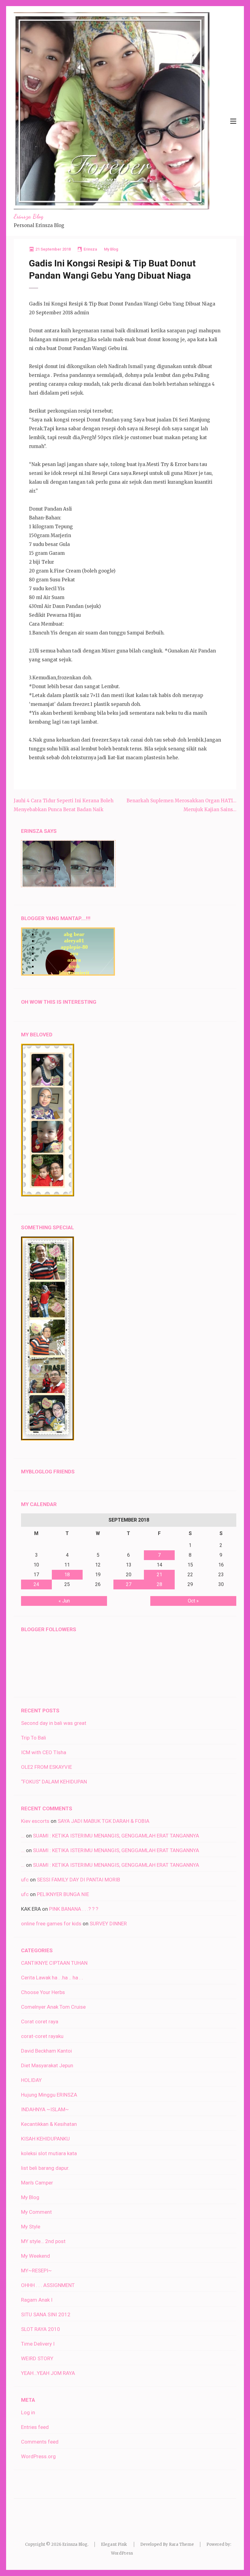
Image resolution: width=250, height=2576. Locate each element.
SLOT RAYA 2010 (41, 2329)
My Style (31, 2227)
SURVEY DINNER (108, 1924)
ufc (25, 1880)
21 (159, 1575)
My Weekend (36, 2256)
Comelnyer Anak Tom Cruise (53, 2007)
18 (67, 1575)
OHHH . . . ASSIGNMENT (48, 2285)
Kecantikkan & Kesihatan (49, 2124)
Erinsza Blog (29, 216)
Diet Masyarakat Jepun (47, 2065)
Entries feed (35, 2427)
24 (36, 1584)
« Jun (64, 1601)
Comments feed (40, 2442)
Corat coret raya (40, 2021)
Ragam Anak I (37, 2300)
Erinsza (90, 249)
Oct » (193, 1601)
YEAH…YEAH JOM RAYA (48, 2373)
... (23, 1836)
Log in (28, 2412)
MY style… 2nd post (43, 2241)
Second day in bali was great (54, 1723)
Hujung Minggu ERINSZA (49, 2095)
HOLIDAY (31, 2080)
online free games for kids (51, 1924)
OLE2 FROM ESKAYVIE (46, 1767)
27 (129, 1584)
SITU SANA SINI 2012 (46, 2314)
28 (159, 1584)
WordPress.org (38, 2456)
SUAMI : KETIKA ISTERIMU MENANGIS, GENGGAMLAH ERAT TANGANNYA (116, 1836)
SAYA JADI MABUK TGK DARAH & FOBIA (104, 1821)
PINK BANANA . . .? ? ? (74, 1909)
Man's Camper (37, 2183)
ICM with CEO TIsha (44, 1752)
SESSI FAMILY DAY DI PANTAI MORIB (79, 1880)
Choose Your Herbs (43, 1992)
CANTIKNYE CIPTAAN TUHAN (54, 1963)
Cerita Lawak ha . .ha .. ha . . (52, 1978)
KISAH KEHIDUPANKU (45, 2139)
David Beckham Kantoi (46, 2051)
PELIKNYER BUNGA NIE (63, 1894)
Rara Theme (181, 2544)
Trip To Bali (34, 1738)
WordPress (122, 2553)
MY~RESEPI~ (36, 2271)
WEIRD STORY (37, 2358)
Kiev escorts (35, 1821)
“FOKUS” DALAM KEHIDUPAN (54, 1782)
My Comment (36, 2212)
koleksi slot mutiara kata (49, 2153)
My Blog (111, 249)
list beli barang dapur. (45, 2168)
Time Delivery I (38, 2344)
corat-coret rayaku (42, 2036)
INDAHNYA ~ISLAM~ (45, 2109)
